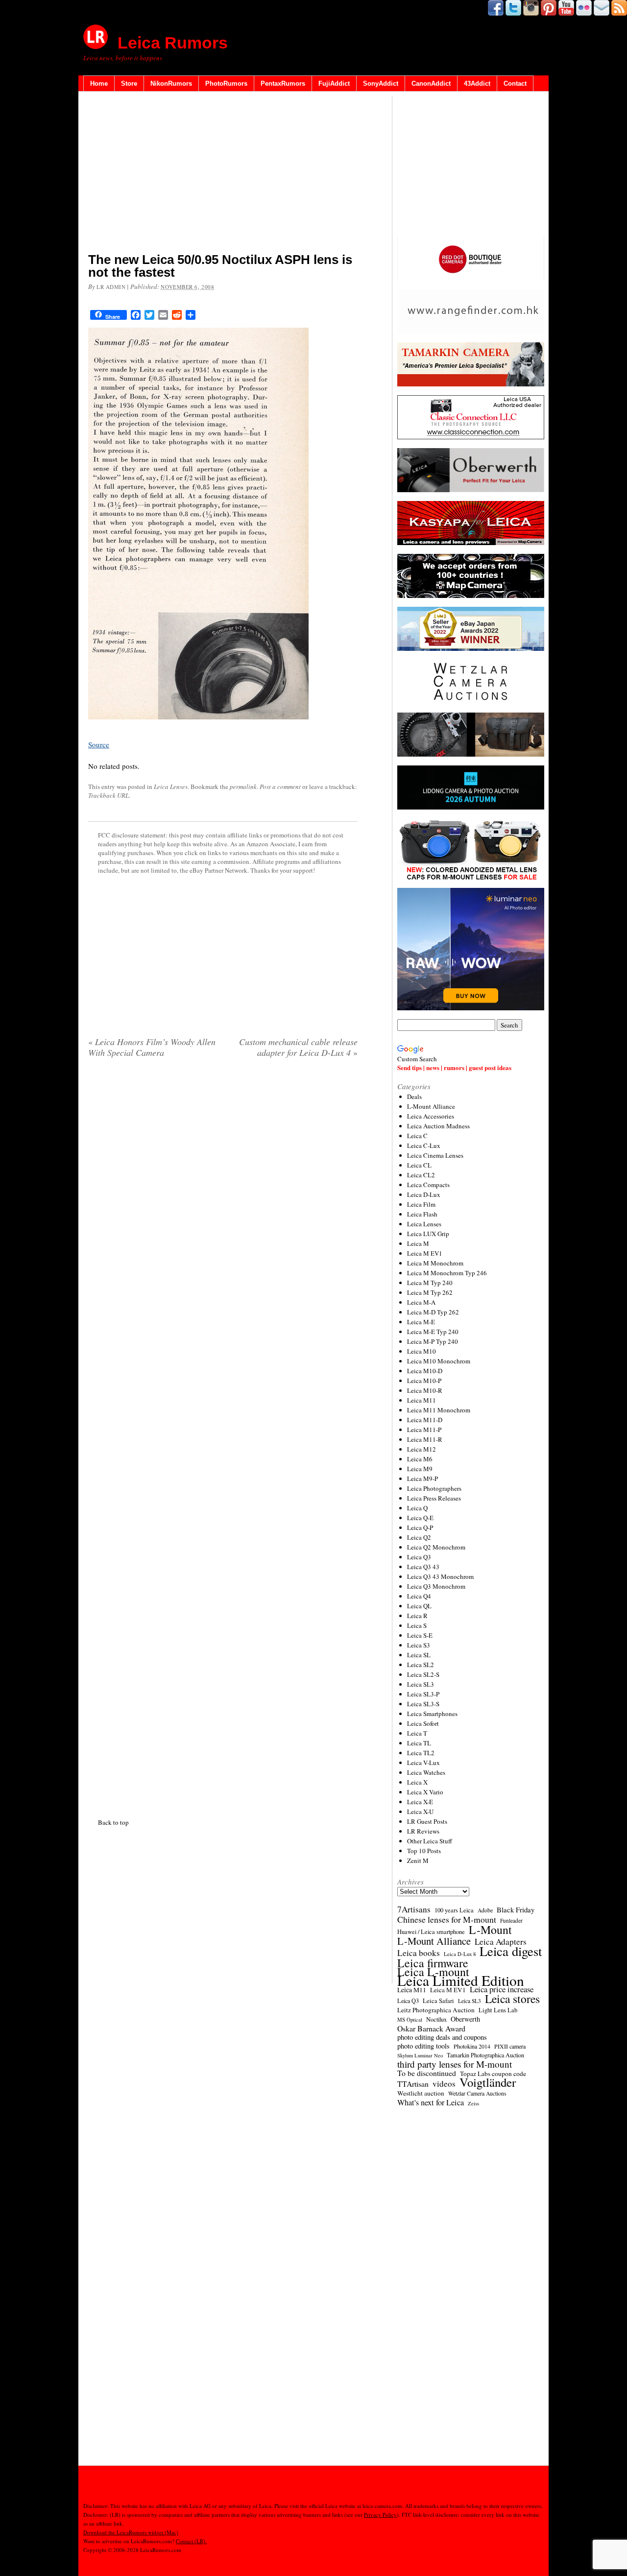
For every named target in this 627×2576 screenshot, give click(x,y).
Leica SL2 (421, 1665)
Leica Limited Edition (461, 1980)
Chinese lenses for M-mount (447, 1919)
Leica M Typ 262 (430, 1292)
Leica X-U (420, 1812)
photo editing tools (423, 2046)
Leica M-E (421, 1322)
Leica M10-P (424, 1381)
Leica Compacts (428, 1185)
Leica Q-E (420, 1518)
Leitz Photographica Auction (436, 2010)
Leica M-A (421, 1302)
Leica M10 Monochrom (439, 1361)
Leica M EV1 (425, 1253)
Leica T (417, 1733)
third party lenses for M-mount (455, 2064)
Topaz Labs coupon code (493, 2074)
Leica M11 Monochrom (439, 1410)
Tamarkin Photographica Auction (485, 2055)
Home (99, 83)
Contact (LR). (191, 2541)
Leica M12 (422, 1449)
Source (99, 744)
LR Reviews (423, 1831)
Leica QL (419, 1606)
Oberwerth (465, 2019)
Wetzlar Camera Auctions (477, 2093)
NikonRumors (171, 83)
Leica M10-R (425, 1390)
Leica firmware (433, 1963)
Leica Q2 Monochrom (436, 1547)
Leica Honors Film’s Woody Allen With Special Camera (152, 1047)
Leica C (417, 1136)
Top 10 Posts (424, 1851)
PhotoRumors (226, 83)
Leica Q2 (419, 1537)
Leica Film (421, 1204)
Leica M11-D (425, 1420)
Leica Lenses (171, 787)
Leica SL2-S (423, 1674)
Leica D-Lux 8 (460, 1954)
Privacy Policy (380, 2515)
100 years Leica (454, 1910)
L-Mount (490, 1930)
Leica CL (419, 1165)
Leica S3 (419, 1645)
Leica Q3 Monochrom (436, 1586)
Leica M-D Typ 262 (433, 1312)
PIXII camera (510, 2046)
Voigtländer (488, 2082)
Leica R (417, 1616)
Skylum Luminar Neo (420, 2055)
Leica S (417, 1625)
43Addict (477, 83)
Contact (515, 83)
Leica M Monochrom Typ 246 (447, 1273)
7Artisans (414, 1909)
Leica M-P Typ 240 (433, 1341)
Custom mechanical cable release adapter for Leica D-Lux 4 (298, 1047)
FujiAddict (334, 83)
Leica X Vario (425, 1792)
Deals (414, 1097)
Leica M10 (422, 1351)
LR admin (111, 287)
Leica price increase (502, 1989)
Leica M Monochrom (435, 1263)
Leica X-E (420, 1802)
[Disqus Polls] (223, 1191)
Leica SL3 (421, 1684)
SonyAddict (381, 83)
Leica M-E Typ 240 (433, 1332)
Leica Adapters (501, 1942)
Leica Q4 (419, 1596)
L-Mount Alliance (431, 1106)
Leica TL (419, 1743)
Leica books (419, 1953)
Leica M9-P (422, 1479)
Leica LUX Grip (428, 1234)
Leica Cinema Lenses (435, 1155)
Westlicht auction (421, 2093)
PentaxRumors (283, 83)
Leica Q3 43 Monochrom (440, 1576)
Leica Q (417, 1508)
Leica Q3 (419, 1557)
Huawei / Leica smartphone (431, 1932)
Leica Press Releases (434, 1498)
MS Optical (410, 2020)
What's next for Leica (431, 2102)
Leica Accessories (431, 1116)
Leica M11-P (424, 1430)
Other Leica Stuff (430, 1841)
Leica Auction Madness (438, 1126)
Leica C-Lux (424, 1145)
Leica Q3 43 (423, 1567)
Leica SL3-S (423, 1704)
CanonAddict (431, 83)
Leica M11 (422, 1400)
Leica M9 (420, 1469)
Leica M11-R (425, 1439)
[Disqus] (223, 1436)
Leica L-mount (433, 1972)
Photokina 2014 (472, 2046)
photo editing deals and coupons (442, 2037)
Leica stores (512, 1999)
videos (444, 2084)
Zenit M (418, 1860)
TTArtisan (413, 2084)
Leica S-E (420, 1635)
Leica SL (419, 1655)
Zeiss (473, 2103)
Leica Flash (422, 1214)
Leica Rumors (173, 43)
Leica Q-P (420, 1527)
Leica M (418, 1243)
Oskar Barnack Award (431, 2028)
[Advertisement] (223, 174)
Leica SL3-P (423, 1694)
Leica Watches (426, 1772)
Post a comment (280, 787)
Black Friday (516, 1909)
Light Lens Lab (498, 2010)
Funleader (511, 1920)
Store (129, 83)
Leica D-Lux (424, 1194)
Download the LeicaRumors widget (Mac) (131, 2532)
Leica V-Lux (423, 1763)
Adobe (485, 1910)
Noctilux (436, 2019)
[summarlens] (198, 725)
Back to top (113, 1822)
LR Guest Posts (427, 1821)
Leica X (417, 1782)
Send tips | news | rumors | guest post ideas (454, 1067)
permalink (243, 787)
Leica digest (511, 1951)
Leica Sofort (423, 1723)
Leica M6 (420, 1459)
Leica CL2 (421, 1175)
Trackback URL (109, 795)
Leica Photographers (434, 1488)
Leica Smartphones (432, 1714)
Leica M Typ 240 (430, 1283)
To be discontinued (427, 2073)
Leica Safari (438, 2001)
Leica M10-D (425, 1371)
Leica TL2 (421, 1753)
